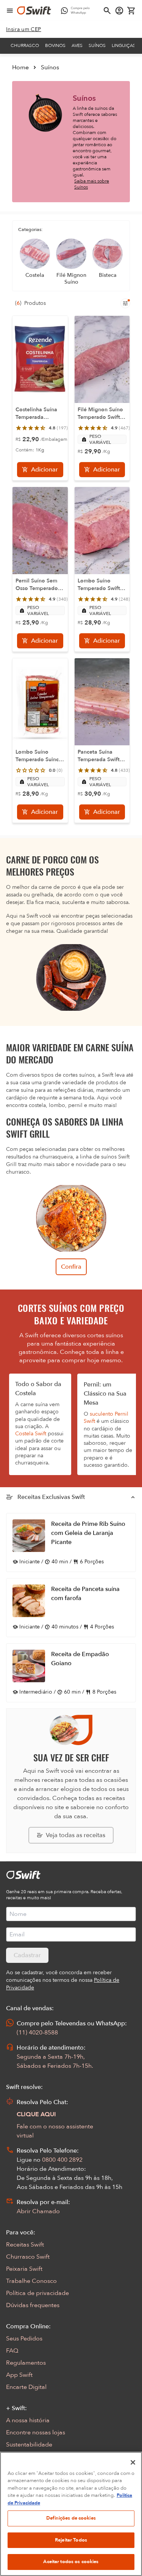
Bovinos (55, 45)
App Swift (19, 2375)
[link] (24, 30)
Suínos (97, 45)
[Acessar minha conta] (119, 11)
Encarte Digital (26, 2387)
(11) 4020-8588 (37, 2033)
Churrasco (25, 45)
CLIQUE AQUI (36, 2114)
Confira (71, 1267)
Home (20, 67)
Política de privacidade (37, 2293)
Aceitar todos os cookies (71, 2562)
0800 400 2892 (62, 2160)
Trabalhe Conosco (31, 2281)
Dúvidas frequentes (33, 2305)
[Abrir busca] (107, 11)
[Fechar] (133, 2462)
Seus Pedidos (24, 2339)
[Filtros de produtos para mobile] (125, 303)
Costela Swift (31, 1434)
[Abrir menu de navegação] (10, 11)
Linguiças (124, 45)
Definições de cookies (71, 2518)
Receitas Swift (25, 2245)
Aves (77, 45)
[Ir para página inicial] (34, 11)
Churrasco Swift (28, 2257)
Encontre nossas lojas (36, 2432)
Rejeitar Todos (71, 2540)
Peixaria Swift (24, 2269)
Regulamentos (26, 2363)
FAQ (12, 2351)
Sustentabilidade (29, 2445)
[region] (71, 2514)
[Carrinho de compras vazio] (131, 11)
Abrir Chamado (38, 2211)
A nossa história (28, 2420)
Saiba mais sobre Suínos (92, 184)
